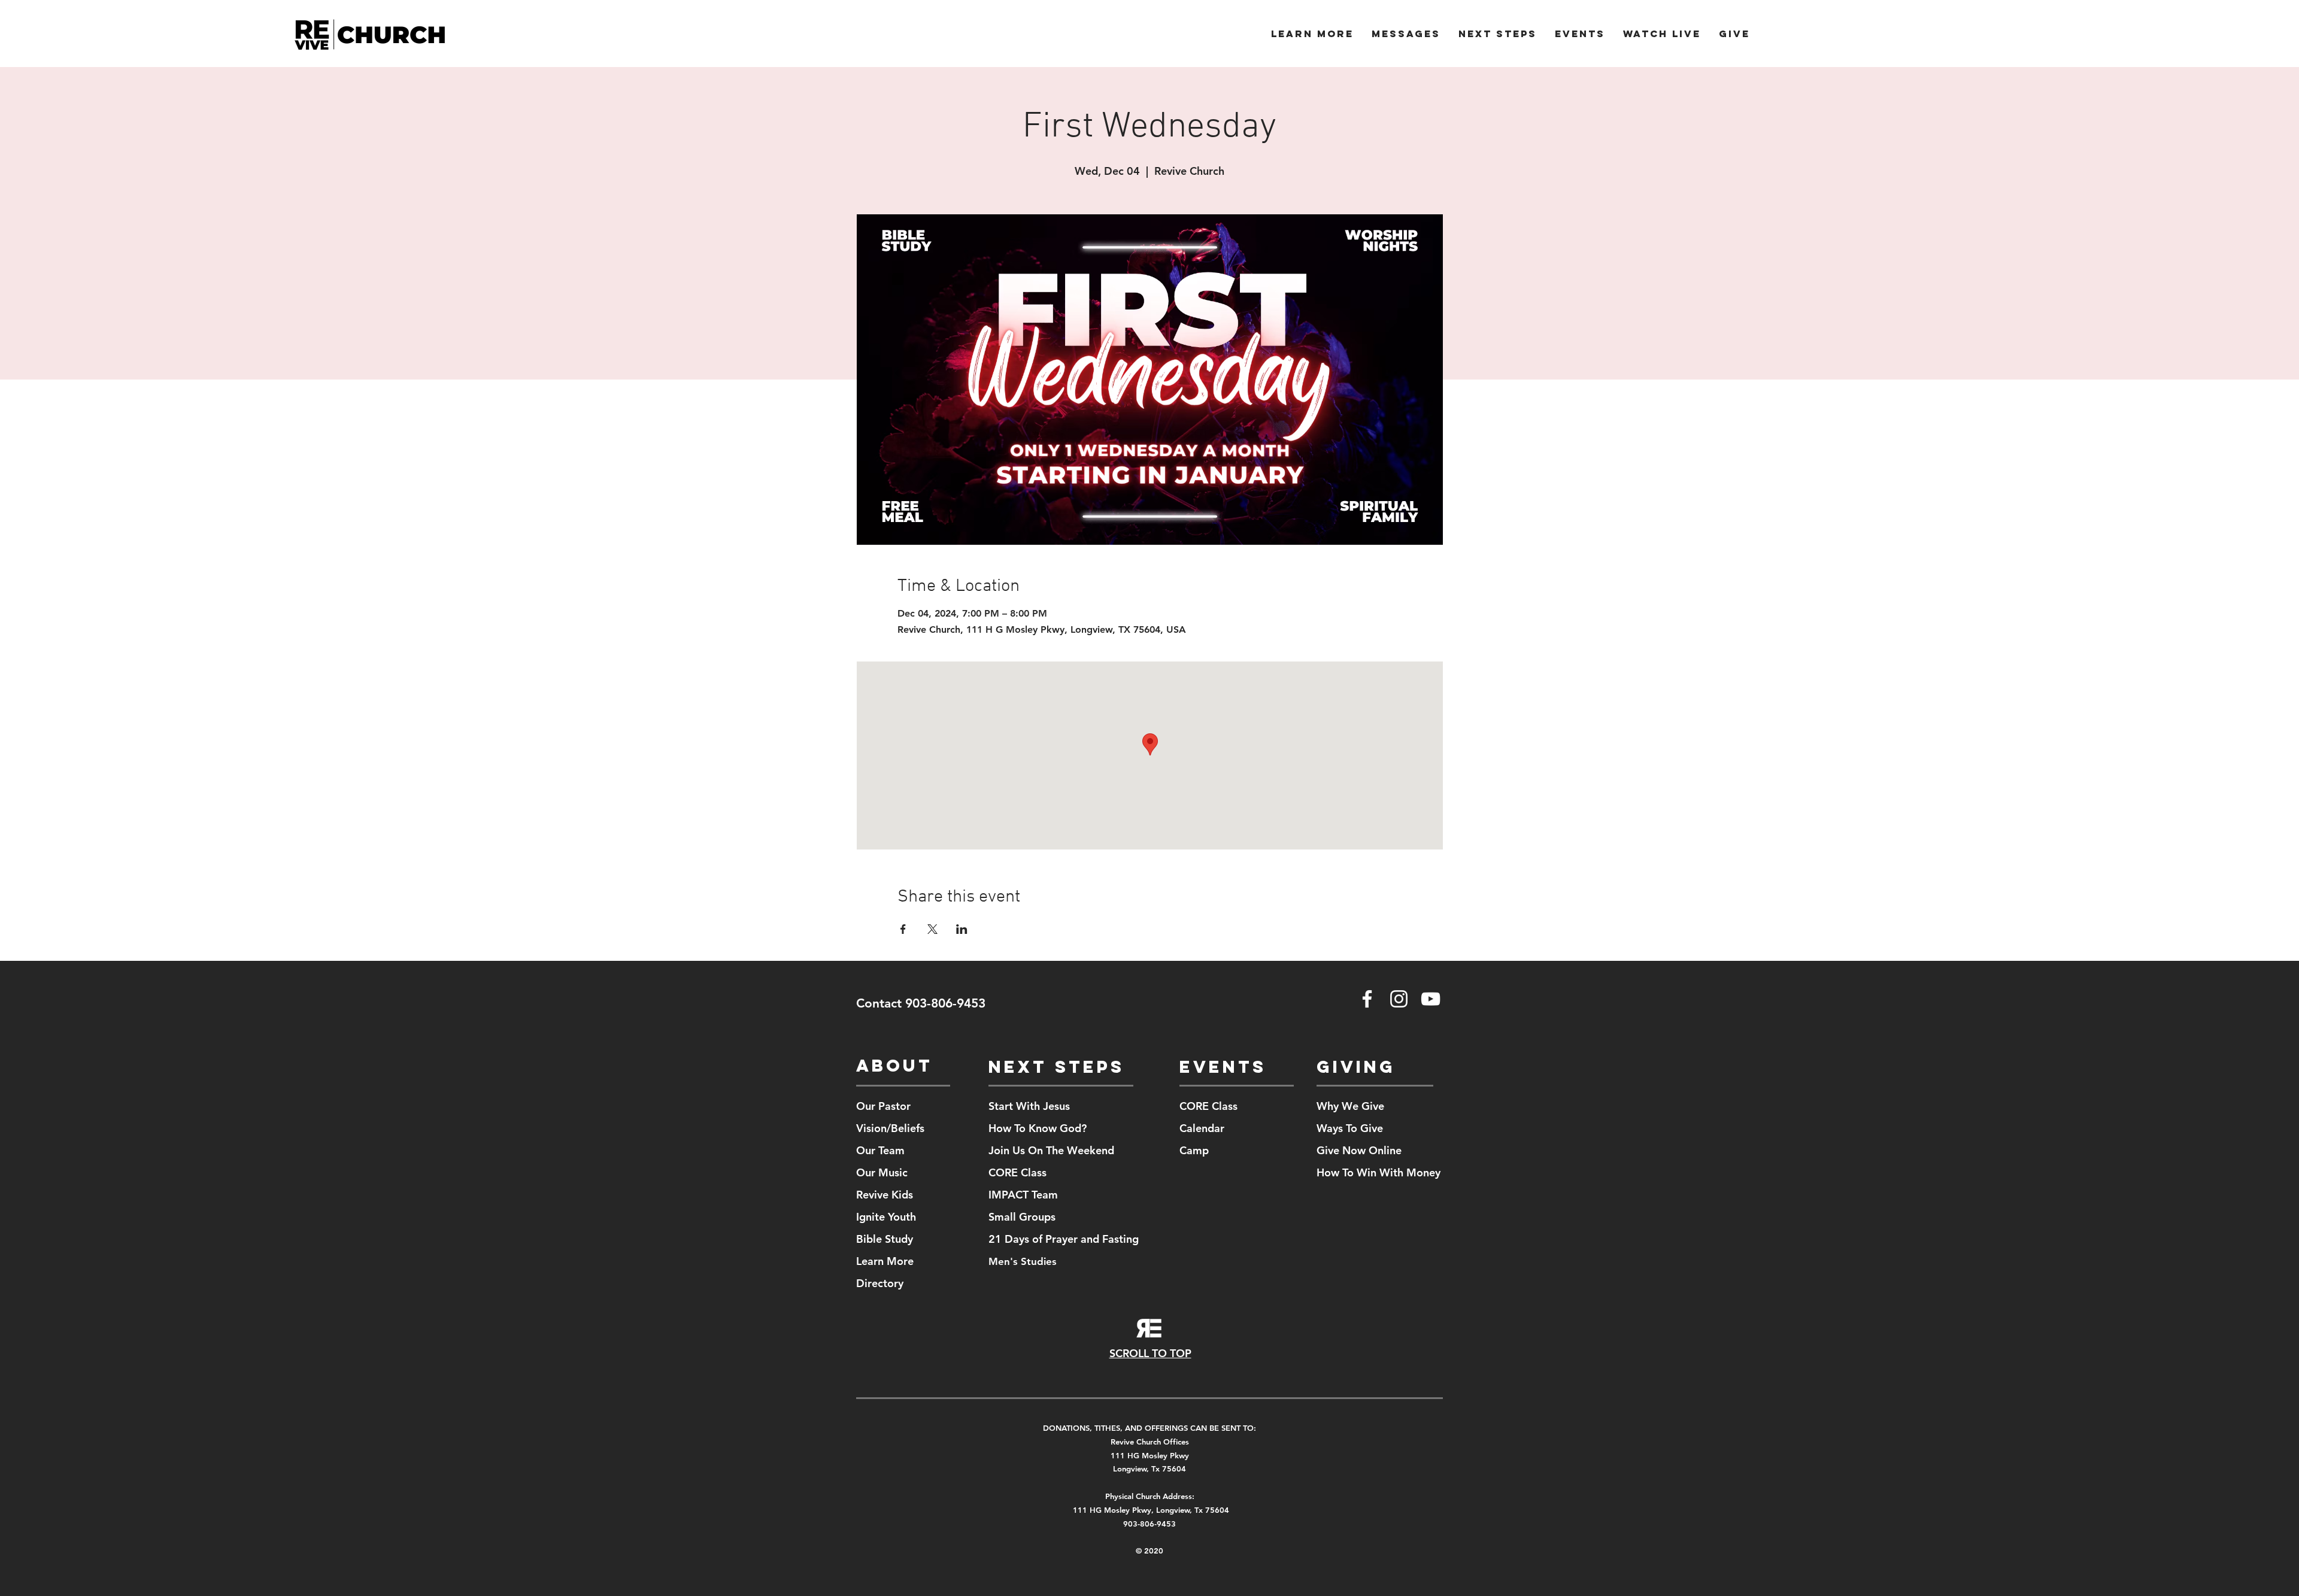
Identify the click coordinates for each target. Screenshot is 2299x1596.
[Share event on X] (932, 929)
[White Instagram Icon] (1399, 999)
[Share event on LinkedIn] (962, 929)
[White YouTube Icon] (1431, 999)
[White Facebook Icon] (1367, 999)
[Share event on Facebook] (903, 929)
